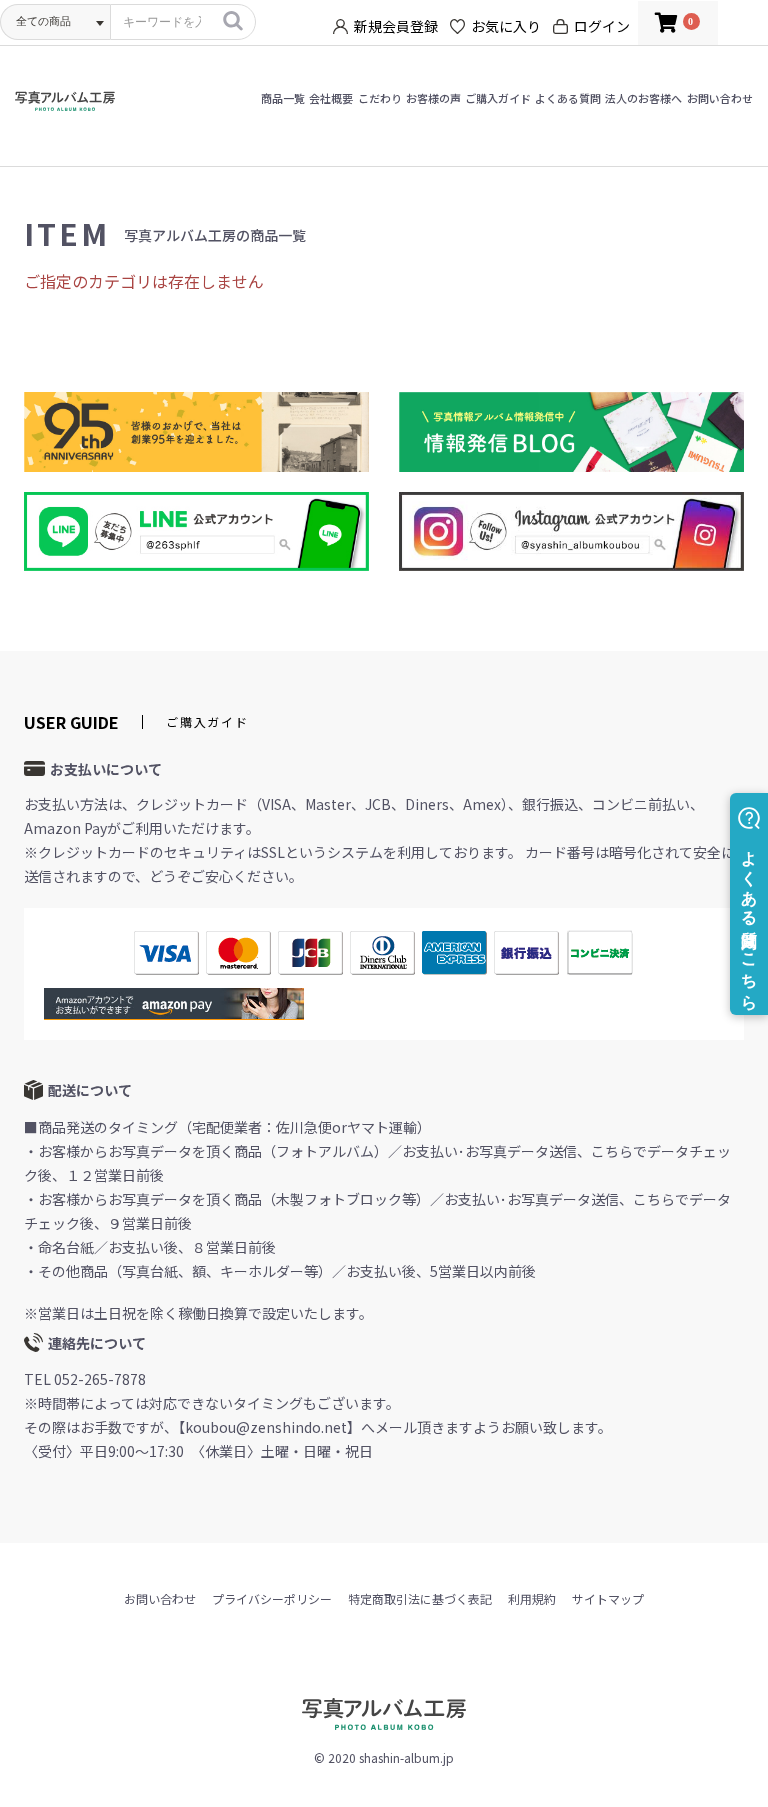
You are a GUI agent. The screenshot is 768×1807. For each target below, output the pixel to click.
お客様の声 (433, 98)
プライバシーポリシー (272, 1598)
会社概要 (331, 98)
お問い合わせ (720, 98)
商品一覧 (283, 98)
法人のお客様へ (643, 98)
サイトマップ (608, 1598)
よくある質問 (568, 98)
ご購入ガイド (498, 98)
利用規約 (532, 1598)
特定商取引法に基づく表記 (420, 1598)
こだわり (380, 98)
